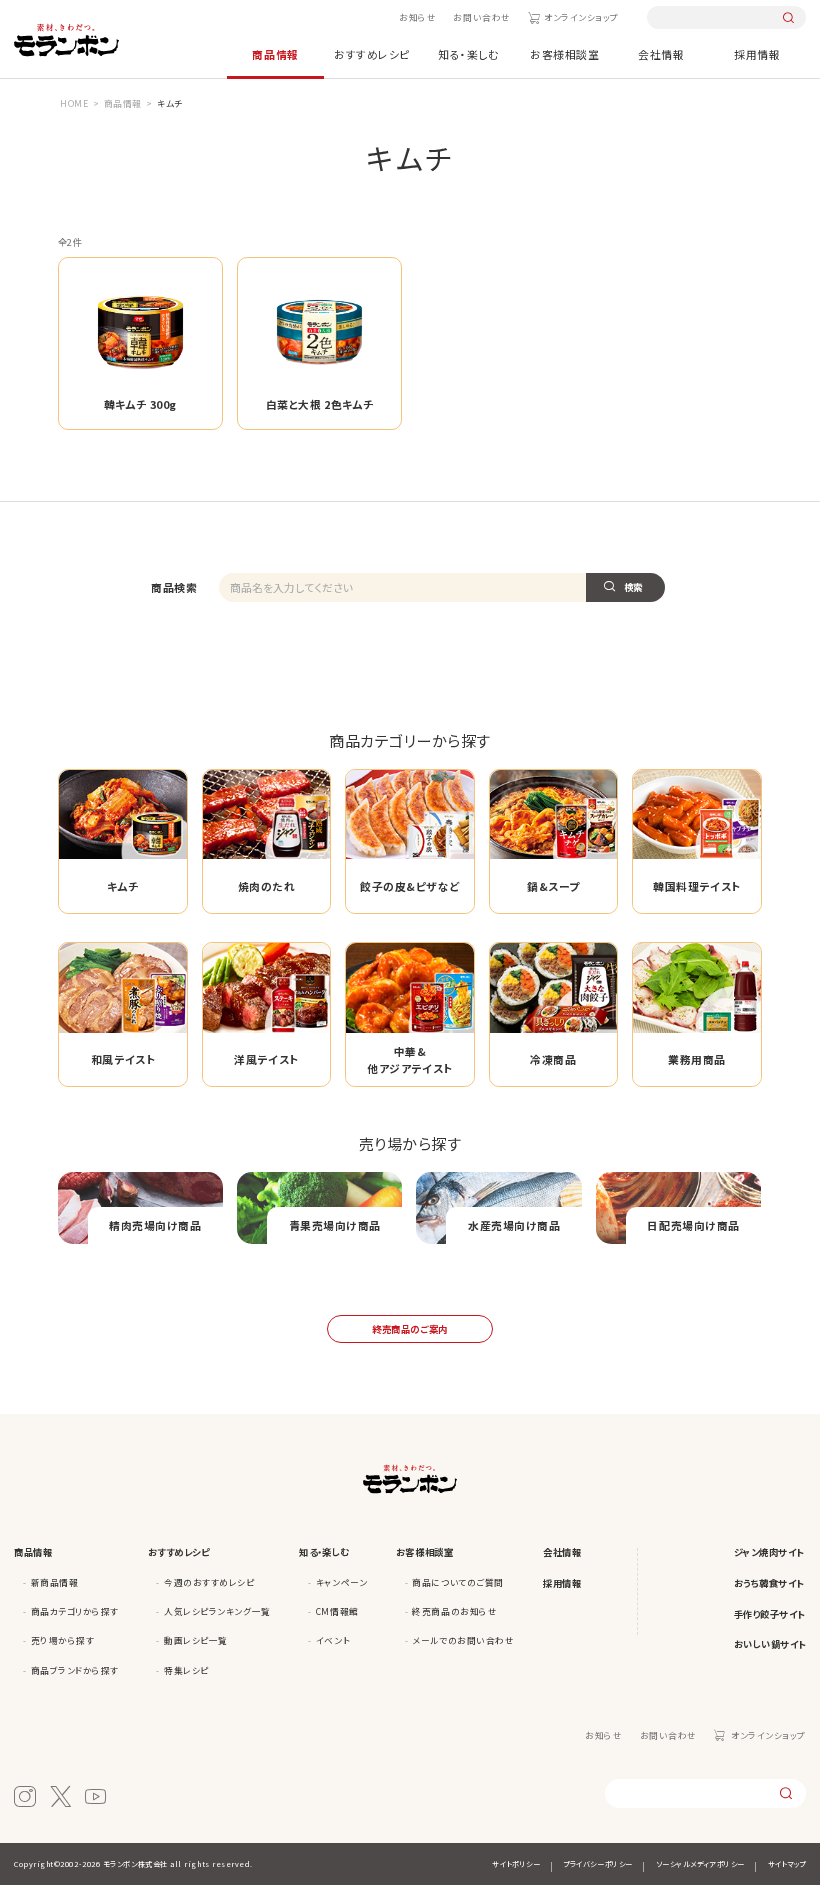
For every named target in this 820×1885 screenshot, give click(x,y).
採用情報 (757, 54)
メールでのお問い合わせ (463, 1640)
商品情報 (275, 54)
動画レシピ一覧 (196, 1640)
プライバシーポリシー (597, 1864)
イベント (333, 1640)
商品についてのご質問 (457, 1582)
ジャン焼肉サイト (769, 1552)
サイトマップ (787, 1864)
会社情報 (661, 54)
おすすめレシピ (372, 54)
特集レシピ (186, 1670)
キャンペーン (341, 1582)
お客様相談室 (564, 54)
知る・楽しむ (468, 54)
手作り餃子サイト (769, 1614)
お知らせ (417, 17)
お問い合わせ (481, 17)
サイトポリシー (516, 1864)
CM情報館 (337, 1611)
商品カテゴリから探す (75, 1611)
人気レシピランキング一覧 (217, 1611)
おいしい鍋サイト (770, 1644)
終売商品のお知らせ (454, 1611)
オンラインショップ (581, 17)
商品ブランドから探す (75, 1670)
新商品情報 (55, 1582)
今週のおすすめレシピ (209, 1582)
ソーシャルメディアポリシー (700, 1864)
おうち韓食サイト (769, 1583)
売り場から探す (63, 1640)
